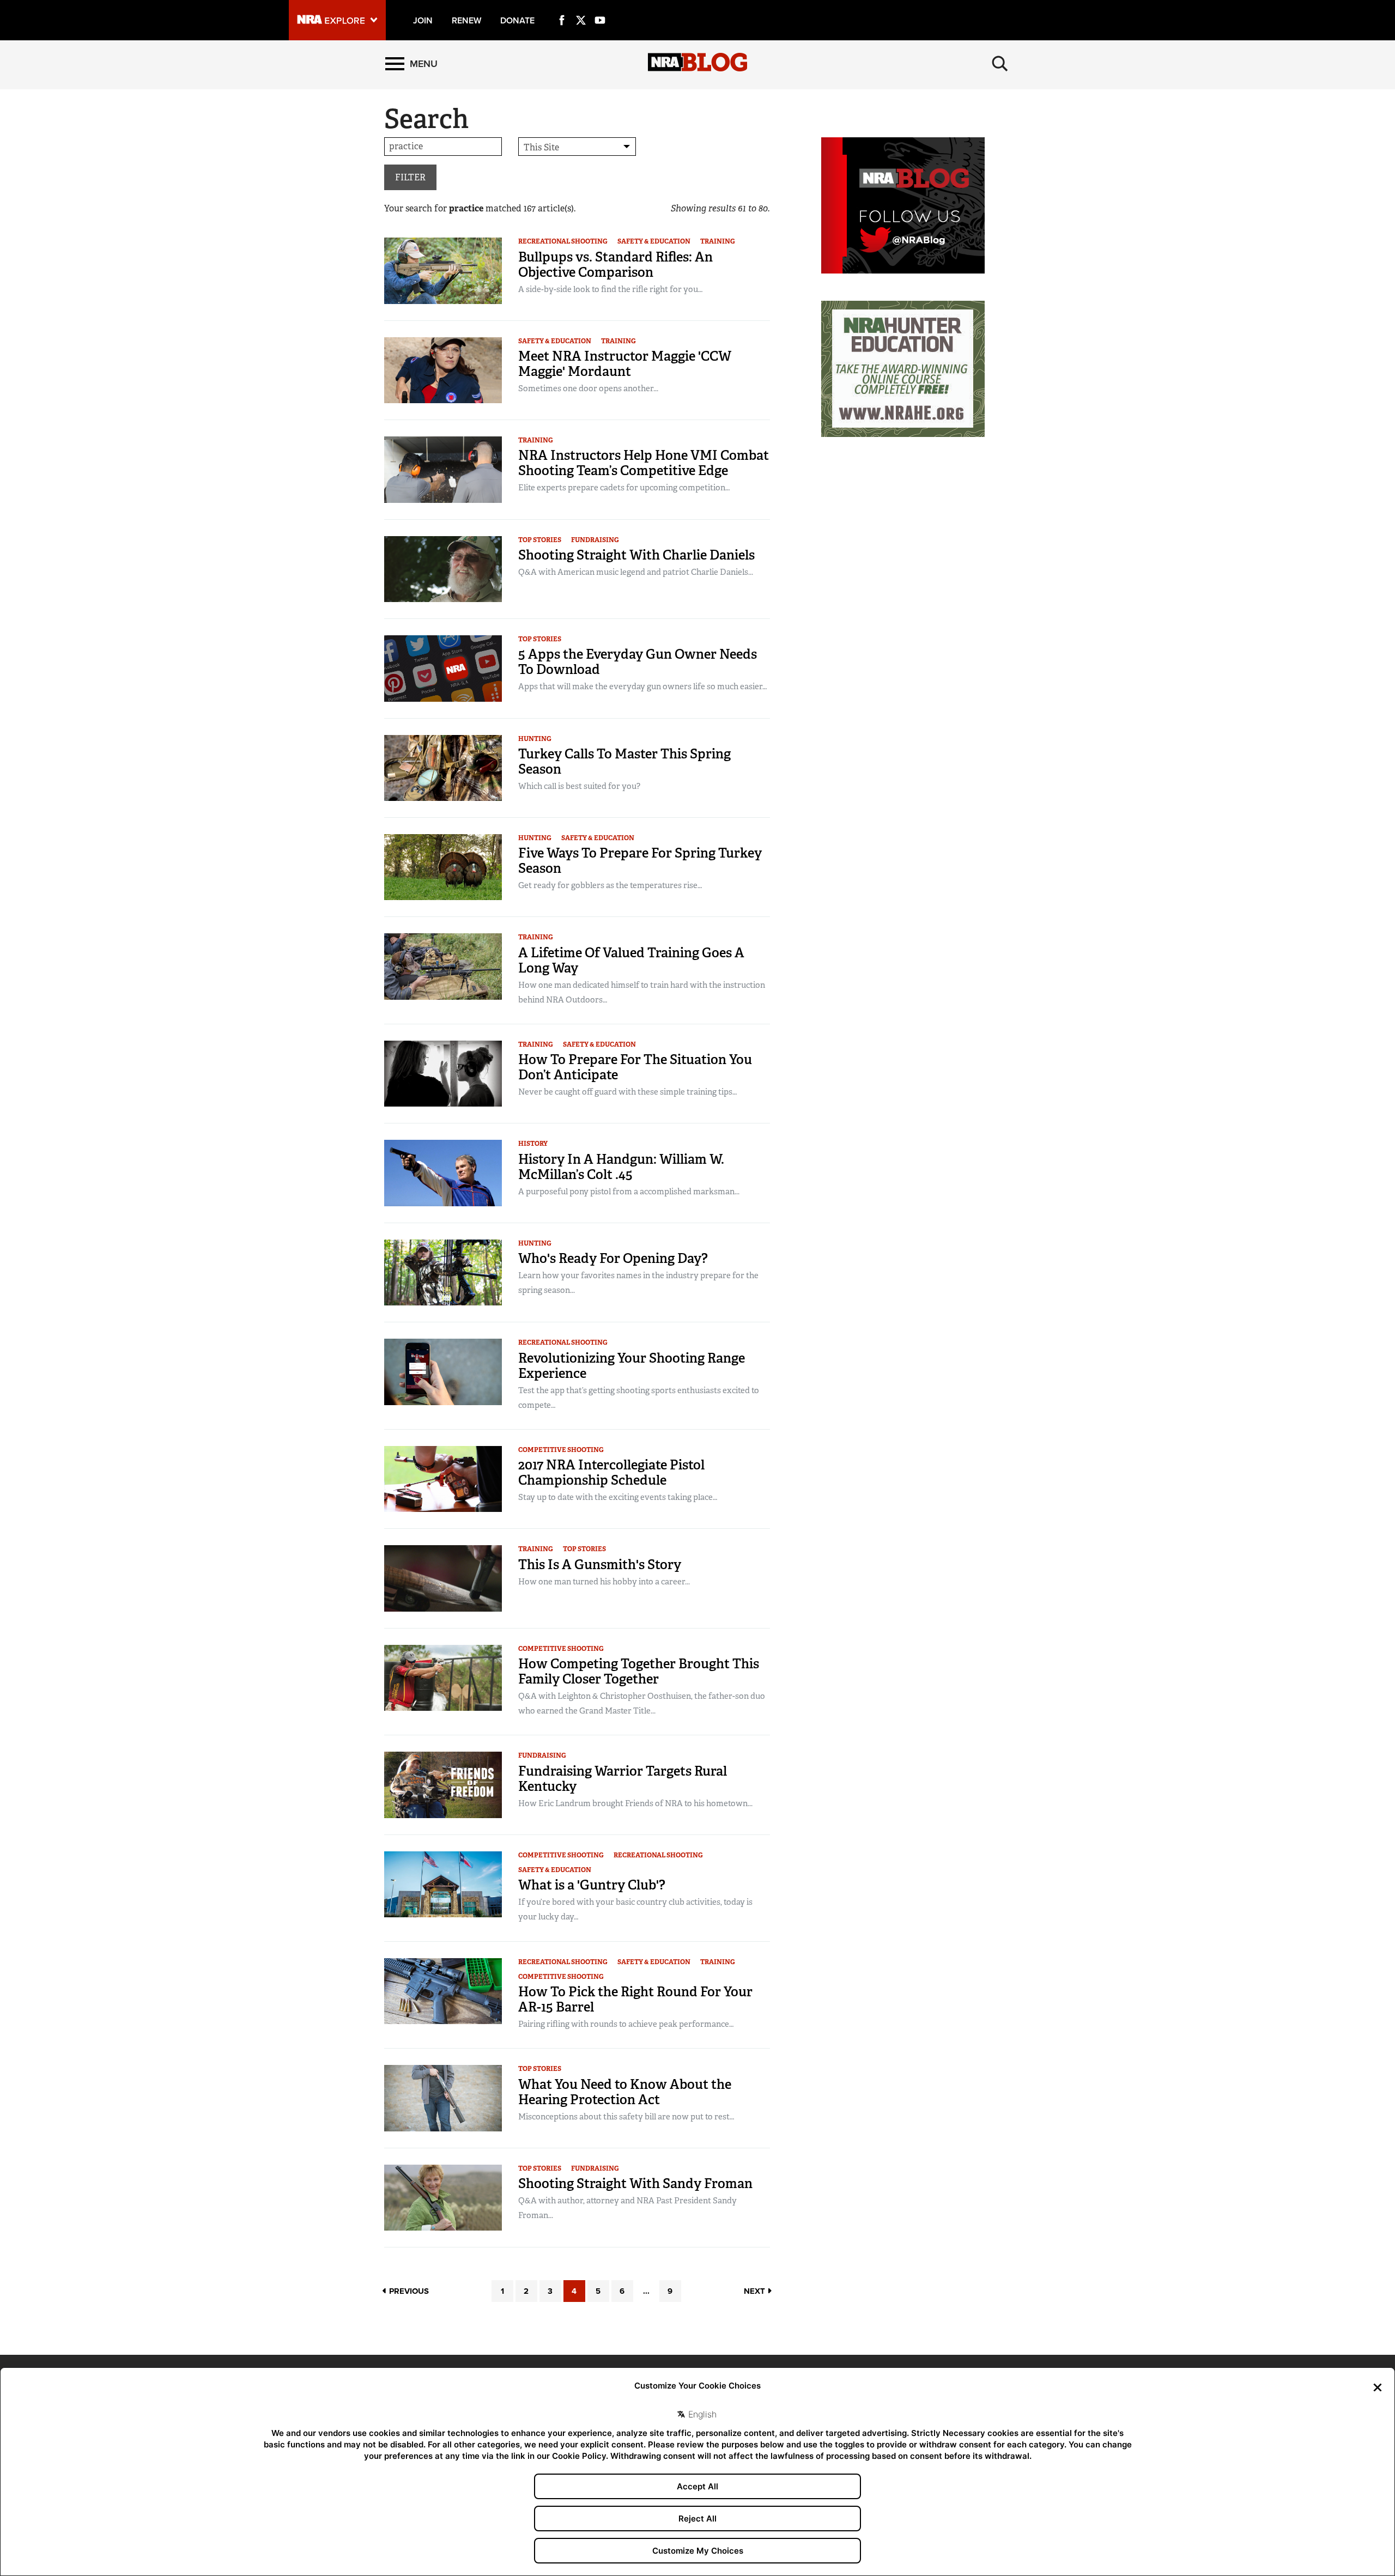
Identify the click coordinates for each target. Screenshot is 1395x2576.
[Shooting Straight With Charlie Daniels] (443, 569)
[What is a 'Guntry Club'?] (443, 1884)
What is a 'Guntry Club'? (592, 1885)
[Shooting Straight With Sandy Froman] (443, 2197)
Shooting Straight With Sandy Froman (635, 2183)
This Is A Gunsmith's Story (600, 1565)
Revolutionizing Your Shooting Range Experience (632, 1366)
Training (718, 241)
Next (756, 2291)
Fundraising (595, 540)
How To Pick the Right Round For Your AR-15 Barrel (635, 1999)
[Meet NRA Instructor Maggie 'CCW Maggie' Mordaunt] (443, 370)
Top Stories (540, 540)
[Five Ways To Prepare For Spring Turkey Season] (443, 867)
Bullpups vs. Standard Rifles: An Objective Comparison (615, 265)
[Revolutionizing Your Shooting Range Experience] (443, 1371)
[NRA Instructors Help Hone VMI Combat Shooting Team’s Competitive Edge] (443, 469)
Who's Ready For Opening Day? (613, 1258)
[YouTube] (600, 8)
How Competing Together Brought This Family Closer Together (639, 1671)
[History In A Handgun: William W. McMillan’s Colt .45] (443, 1172)
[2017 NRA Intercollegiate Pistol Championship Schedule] (443, 1478)
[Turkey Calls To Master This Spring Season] (443, 767)
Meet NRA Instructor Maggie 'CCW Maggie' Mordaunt (625, 364)
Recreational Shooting (563, 241)
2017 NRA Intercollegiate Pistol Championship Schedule (611, 1472)
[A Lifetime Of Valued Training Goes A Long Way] (443, 966)
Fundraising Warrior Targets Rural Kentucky (623, 1779)
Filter (410, 177)
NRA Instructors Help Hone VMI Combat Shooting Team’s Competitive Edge (644, 463)
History (533, 1144)
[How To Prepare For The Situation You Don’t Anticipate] (443, 1073)
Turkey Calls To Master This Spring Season (624, 761)
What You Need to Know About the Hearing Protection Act (625, 2092)
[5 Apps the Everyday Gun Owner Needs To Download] (443, 668)
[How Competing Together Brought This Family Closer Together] (443, 1677)
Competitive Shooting (561, 1450)
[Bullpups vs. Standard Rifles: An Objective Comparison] (443, 270)
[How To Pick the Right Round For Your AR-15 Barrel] (443, 1991)
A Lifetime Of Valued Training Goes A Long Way (631, 960)
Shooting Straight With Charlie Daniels (636, 555)
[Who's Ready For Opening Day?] (443, 1272)
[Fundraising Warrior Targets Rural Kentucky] (443, 1784)
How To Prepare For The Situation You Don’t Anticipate (635, 1067)
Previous (408, 2291)
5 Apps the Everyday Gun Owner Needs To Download (638, 662)
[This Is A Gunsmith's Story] (443, 1578)
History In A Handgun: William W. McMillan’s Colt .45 (621, 1167)
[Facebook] (562, 8)
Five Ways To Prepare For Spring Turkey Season (640, 861)
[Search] (1000, 64)
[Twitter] (581, 8)
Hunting (535, 739)
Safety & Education (654, 241)
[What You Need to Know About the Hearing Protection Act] (443, 2097)
